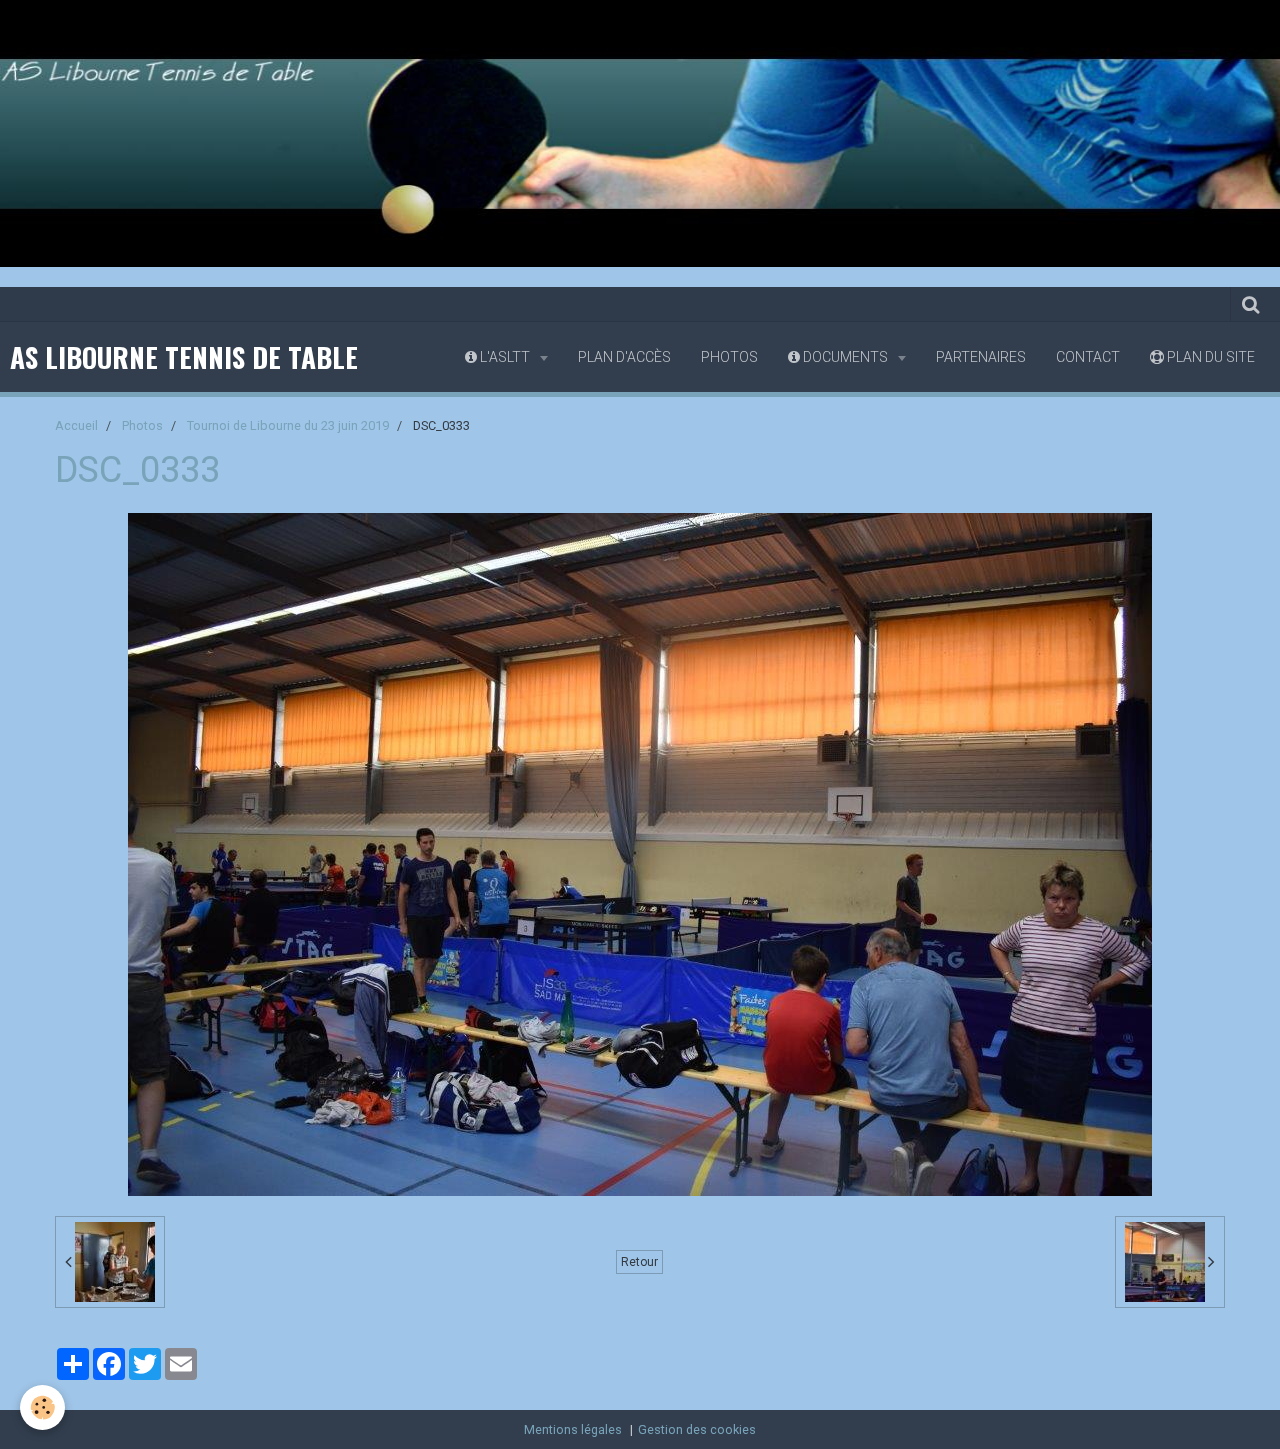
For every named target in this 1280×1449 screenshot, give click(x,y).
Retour (639, 1262)
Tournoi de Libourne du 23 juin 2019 (288, 425)
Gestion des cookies (697, 1429)
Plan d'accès (624, 357)
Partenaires (981, 357)
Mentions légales (573, 1429)
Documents (845, 357)
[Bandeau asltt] (640, 132)
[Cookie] (42, 1407)
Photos (729, 357)
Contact (1088, 357)
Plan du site (1209, 357)
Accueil (76, 425)
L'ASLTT (505, 357)
